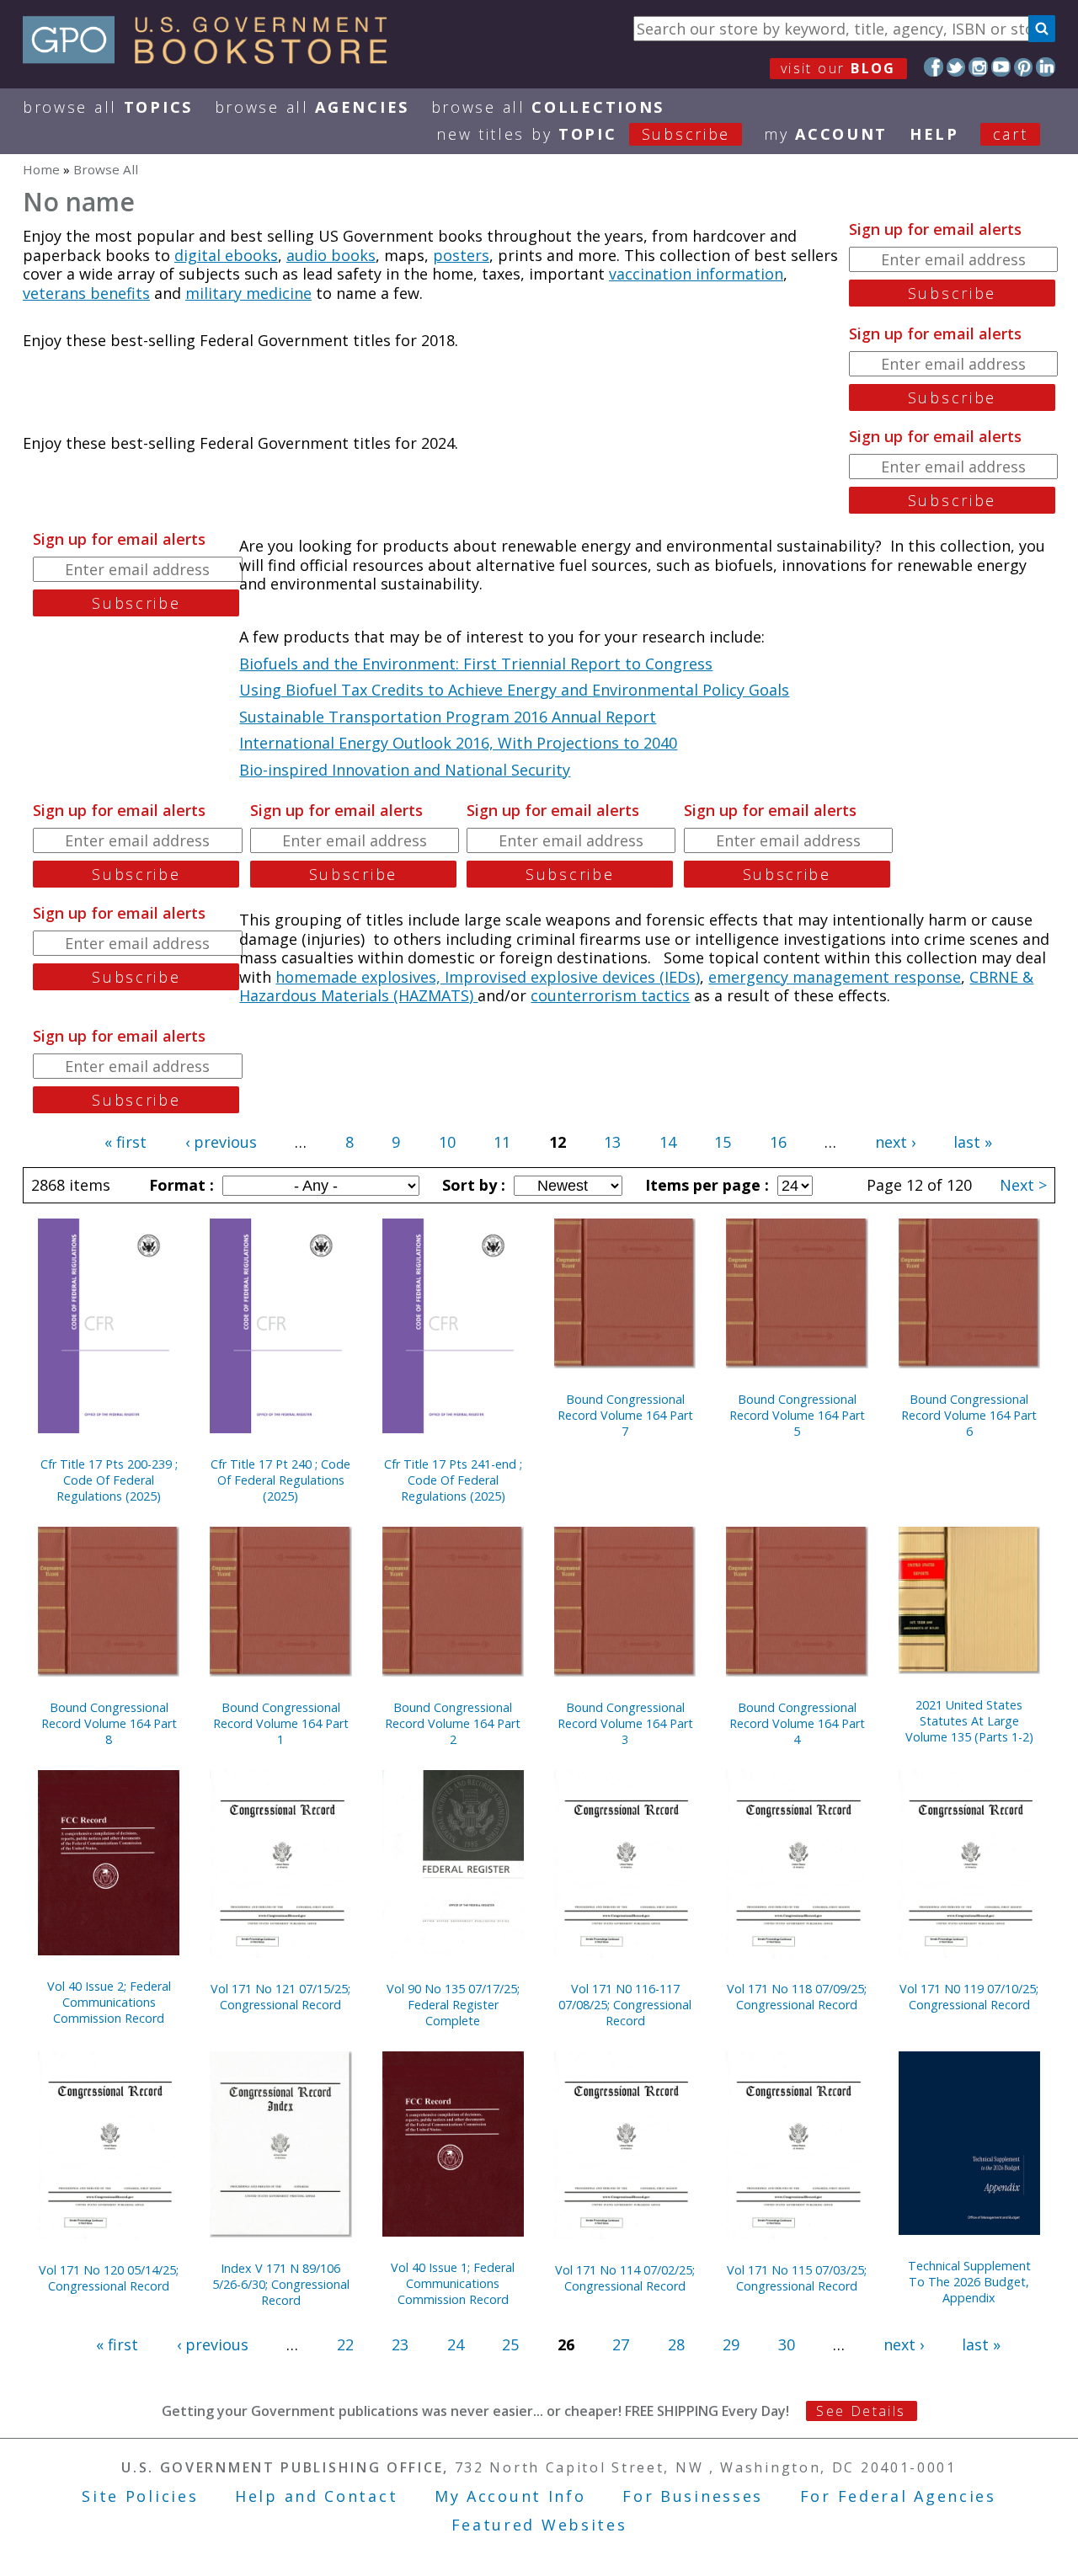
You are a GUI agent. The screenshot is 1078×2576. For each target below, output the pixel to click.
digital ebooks (226, 255)
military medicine (248, 293)
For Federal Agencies (898, 2496)
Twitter (956, 67)
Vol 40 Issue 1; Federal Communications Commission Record (453, 2283)
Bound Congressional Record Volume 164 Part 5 (797, 1415)
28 (676, 2344)
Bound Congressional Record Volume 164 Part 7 (625, 1415)
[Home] (213, 58)
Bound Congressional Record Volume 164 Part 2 (453, 1723)
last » (973, 1142)
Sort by (472, 1185)
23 (400, 2344)
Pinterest (1024, 67)
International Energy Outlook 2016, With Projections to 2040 (458, 743)
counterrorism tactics (610, 995)
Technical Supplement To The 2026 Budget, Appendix (969, 2282)
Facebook (934, 67)
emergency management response (835, 977)
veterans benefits (86, 293)
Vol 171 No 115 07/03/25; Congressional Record (797, 2278)
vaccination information (696, 274)
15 (723, 1142)
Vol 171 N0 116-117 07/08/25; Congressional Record (625, 2005)
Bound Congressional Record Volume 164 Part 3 (625, 1723)
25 (510, 2344)
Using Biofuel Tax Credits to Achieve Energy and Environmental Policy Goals (514, 690)
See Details (861, 2411)
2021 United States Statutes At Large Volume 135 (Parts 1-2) (969, 1721)
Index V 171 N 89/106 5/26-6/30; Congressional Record (281, 2284)
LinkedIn (1046, 67)
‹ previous (221, 1142)
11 (502, 1142)
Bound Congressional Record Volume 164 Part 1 (281, 1723)
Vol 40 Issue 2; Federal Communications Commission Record (109, 2002)
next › (895, 1142)
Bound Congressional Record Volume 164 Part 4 (797, 1723)
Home (41, 169)
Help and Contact (316, 2496)
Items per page (705, 1185)
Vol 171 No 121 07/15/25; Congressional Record (280, 1997)
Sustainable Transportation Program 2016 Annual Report (448, 717)
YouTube (1001, 67)
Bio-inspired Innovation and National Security (405, 770)
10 (447, 1142)
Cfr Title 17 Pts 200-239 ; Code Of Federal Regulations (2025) (109, 1480)
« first (125, 1142)
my (826, 134)
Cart (1011, 134)
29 (731, 2344)
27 (621, 2344)
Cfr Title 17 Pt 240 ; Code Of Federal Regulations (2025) (280, 1480)
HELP (934, 134)
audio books (331, 255)
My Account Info (510, 2496)
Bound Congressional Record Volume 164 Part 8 (109, 1723)
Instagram (978, 67)
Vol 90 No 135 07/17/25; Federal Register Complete (453, 2005)
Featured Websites (539, 2525)
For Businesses (693, 2496)
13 (612, 1142)
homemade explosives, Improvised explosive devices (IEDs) (488, 977)
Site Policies (140, 2496)
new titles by (583, 134)
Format (179, 1185)
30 (787, 2344)
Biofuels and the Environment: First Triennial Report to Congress (476, 664)
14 (668, 1142)
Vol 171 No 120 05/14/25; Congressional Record (109, 2278)
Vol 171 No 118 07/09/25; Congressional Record (797, 1997)
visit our (838, 68)
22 (345, 2344)
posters (461, 255)
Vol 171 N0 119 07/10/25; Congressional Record (969, 1997)
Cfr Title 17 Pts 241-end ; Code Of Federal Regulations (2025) (453, 1480)
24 (456, 2344)
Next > (1023, 1185)
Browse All (108, 107)
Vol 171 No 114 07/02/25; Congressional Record (625, 2278)
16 (778, 1142)
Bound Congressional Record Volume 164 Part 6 (969, 1415)
